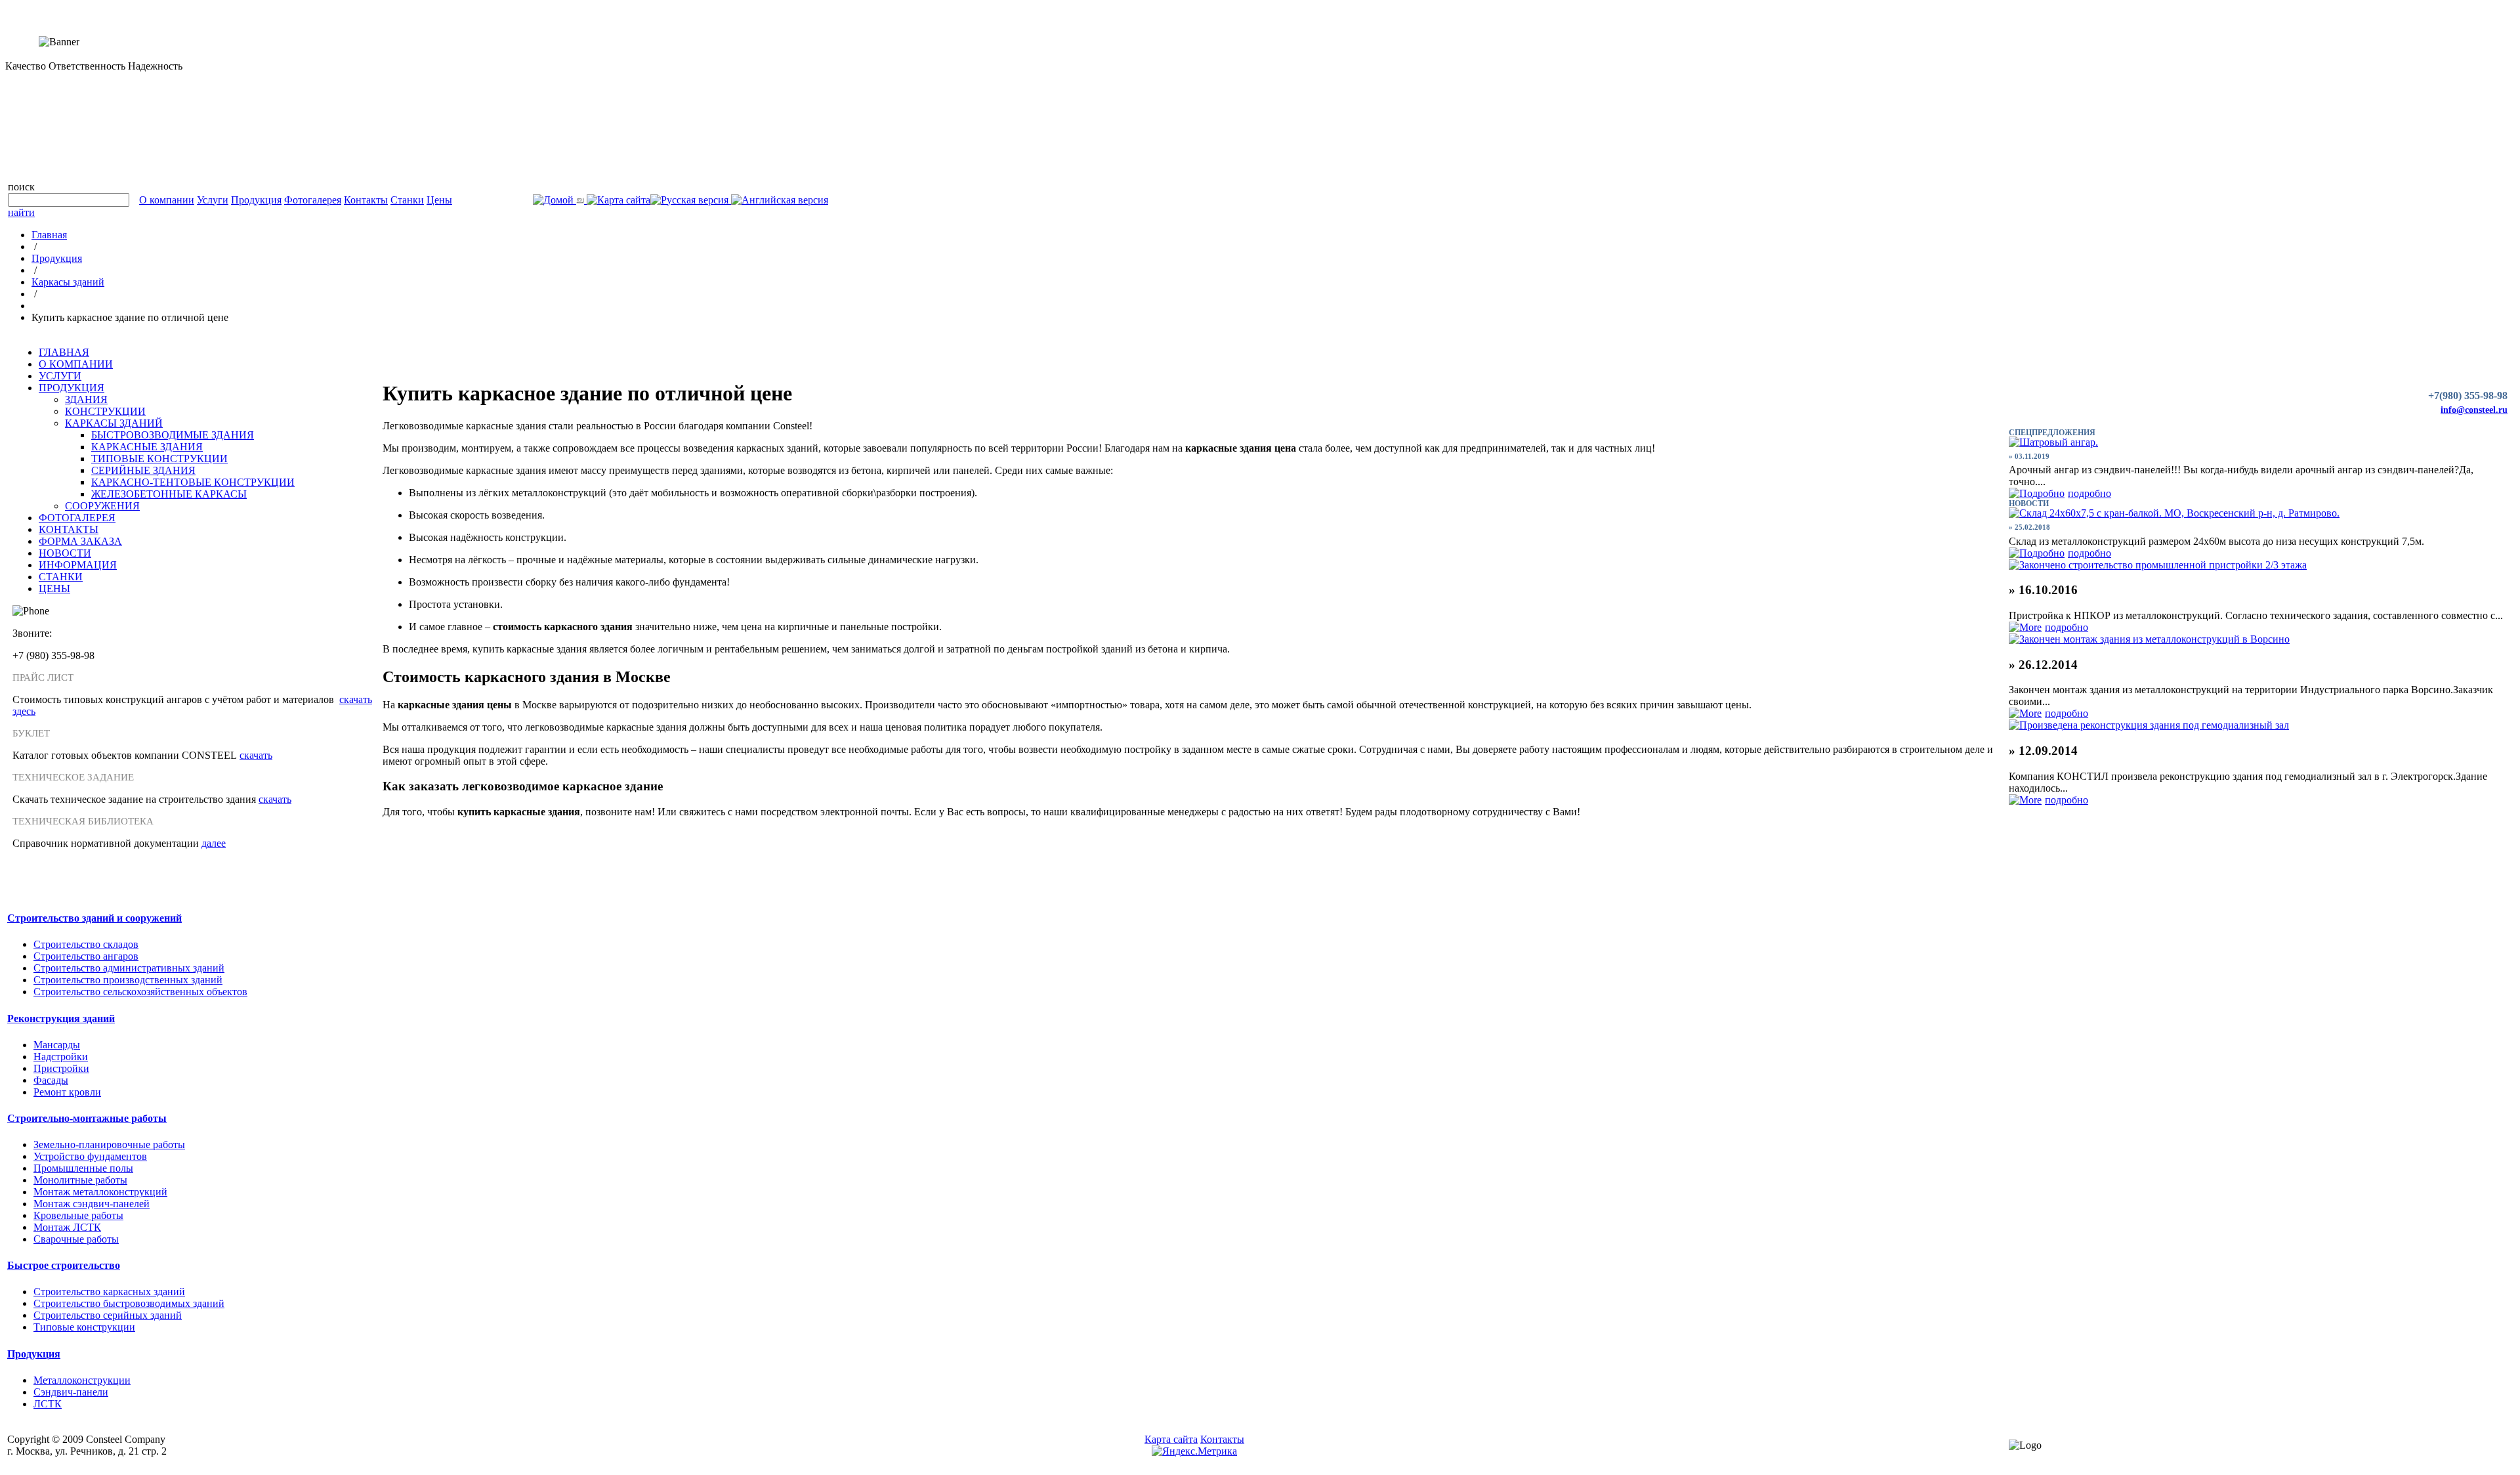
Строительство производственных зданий (128, 980)
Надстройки (61, 1057)
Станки (407, 200)
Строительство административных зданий (129, 968)
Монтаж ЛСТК (67, 1227)
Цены (439, 200)
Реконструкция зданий (61, 1018)
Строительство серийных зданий (108, 1315)
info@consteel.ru (2474, 410)
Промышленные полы (83, 1168)
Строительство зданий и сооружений (94, 918)
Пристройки (61, 1068)
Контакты (366, 200)
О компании (167, 200)
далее (214, 843)
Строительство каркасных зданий (109, 1292)
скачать (256, 755)
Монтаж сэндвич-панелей (92, 1204)
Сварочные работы (76, 1239)
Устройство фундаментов (90, 1156)
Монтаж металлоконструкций (100, 1192)
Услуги (213, 200)
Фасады (51, 1080)
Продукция (256, 200)
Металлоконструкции (82, 1380)
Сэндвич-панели (71, 1392)
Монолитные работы (80, 1180)
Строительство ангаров (86, 956)
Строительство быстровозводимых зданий (129, 1303)
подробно (2089, 493)
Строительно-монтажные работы (87, 1118)
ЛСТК (48, 1404)
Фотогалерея (313, 200)
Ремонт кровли (67, 1092)
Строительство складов (86, 944)
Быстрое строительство (64, 1265)
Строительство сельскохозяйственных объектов (140, 992)
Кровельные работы (78, 1215)
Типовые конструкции (84, 1327)
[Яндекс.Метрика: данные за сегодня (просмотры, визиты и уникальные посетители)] (1194, 1451)
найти (21, 212)
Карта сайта (1171, 1439)
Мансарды (57, 1045)
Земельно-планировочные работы (109, 1144)
